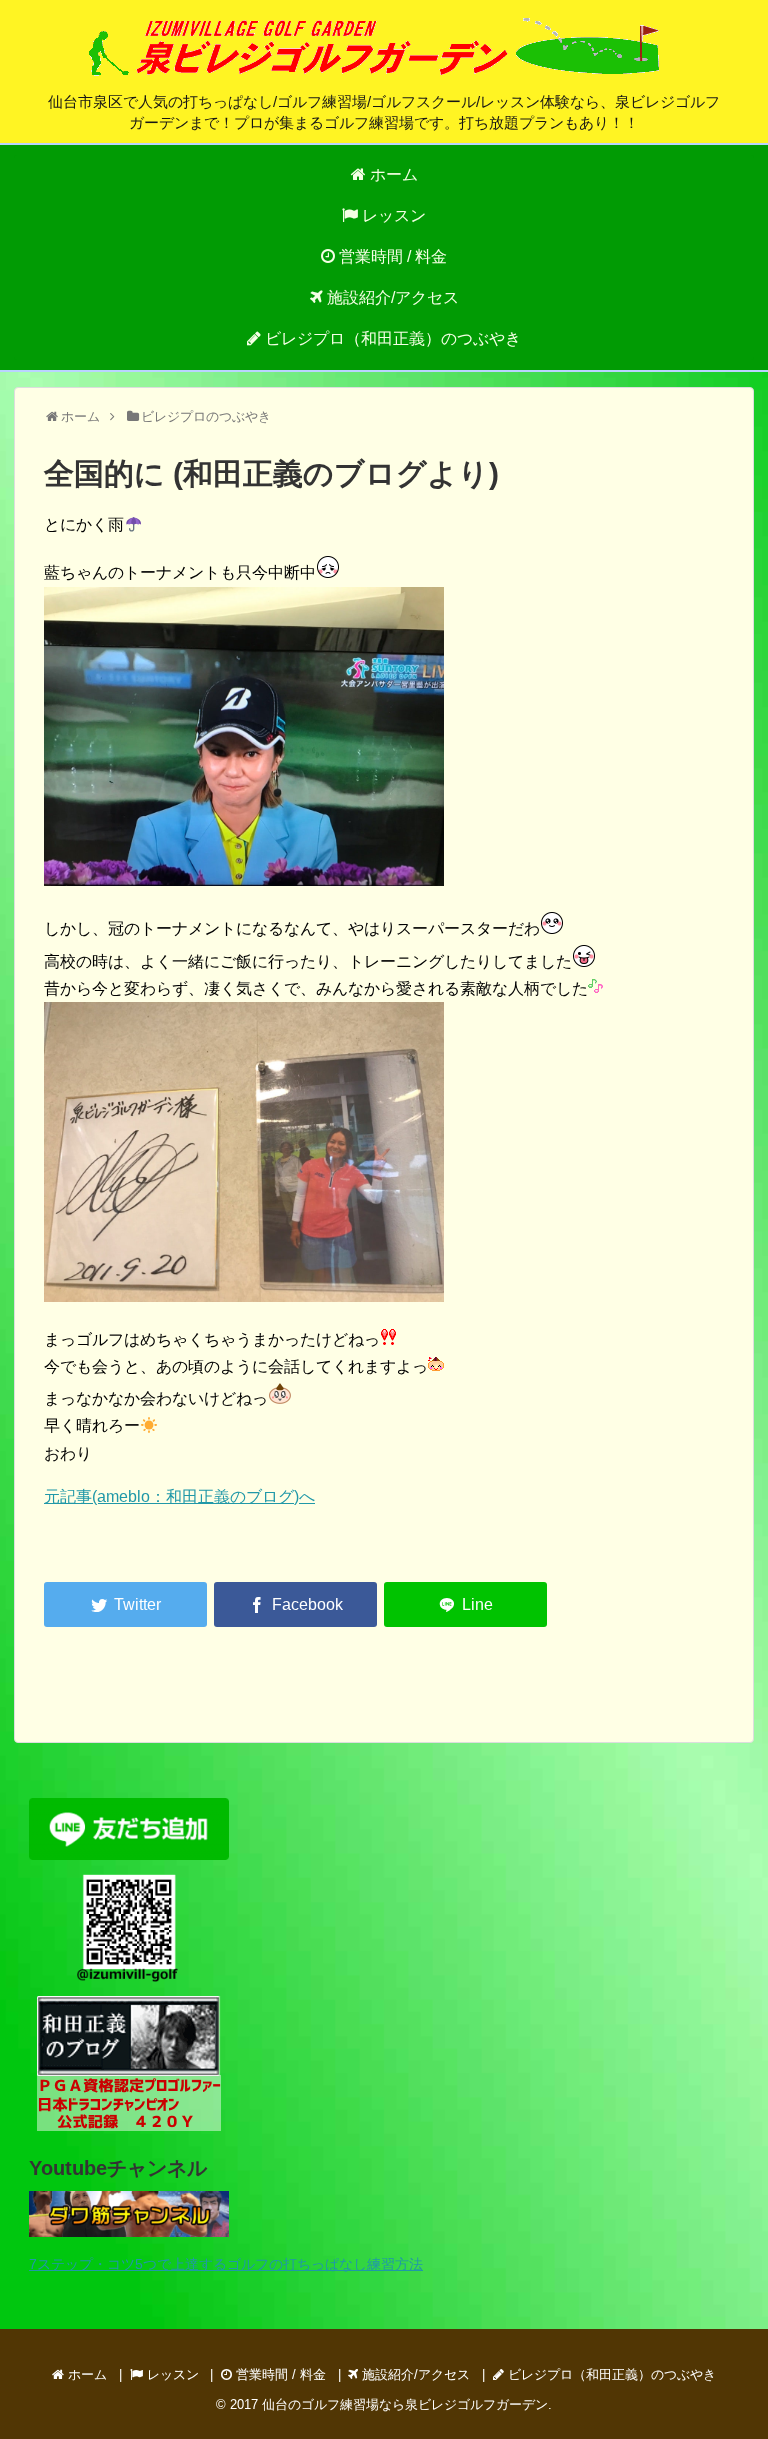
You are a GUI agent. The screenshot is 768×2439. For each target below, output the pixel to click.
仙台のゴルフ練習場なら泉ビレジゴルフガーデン (405, 2404)
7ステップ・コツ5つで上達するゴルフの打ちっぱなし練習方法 (226, 2264)
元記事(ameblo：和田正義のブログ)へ (179, 1496)
